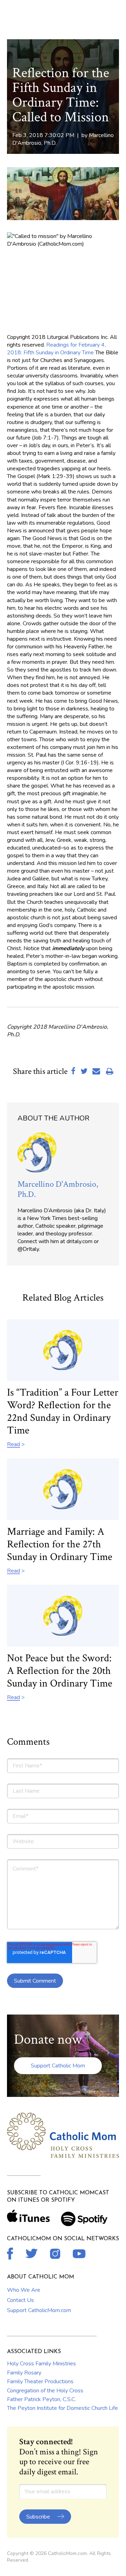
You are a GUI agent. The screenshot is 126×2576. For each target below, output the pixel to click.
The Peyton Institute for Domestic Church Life (62, 2408)
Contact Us (20, 2300)
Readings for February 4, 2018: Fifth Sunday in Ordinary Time (56, 349)
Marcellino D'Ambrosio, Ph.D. (58, 1189)
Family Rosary (24, 2373)
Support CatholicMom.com (39, 2310)
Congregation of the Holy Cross (45, 2391)
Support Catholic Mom (58, 2066)
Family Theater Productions (40, 2381)
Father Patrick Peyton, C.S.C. (41, 2399)
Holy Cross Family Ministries (41, 2364)
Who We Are (24, 2290)
